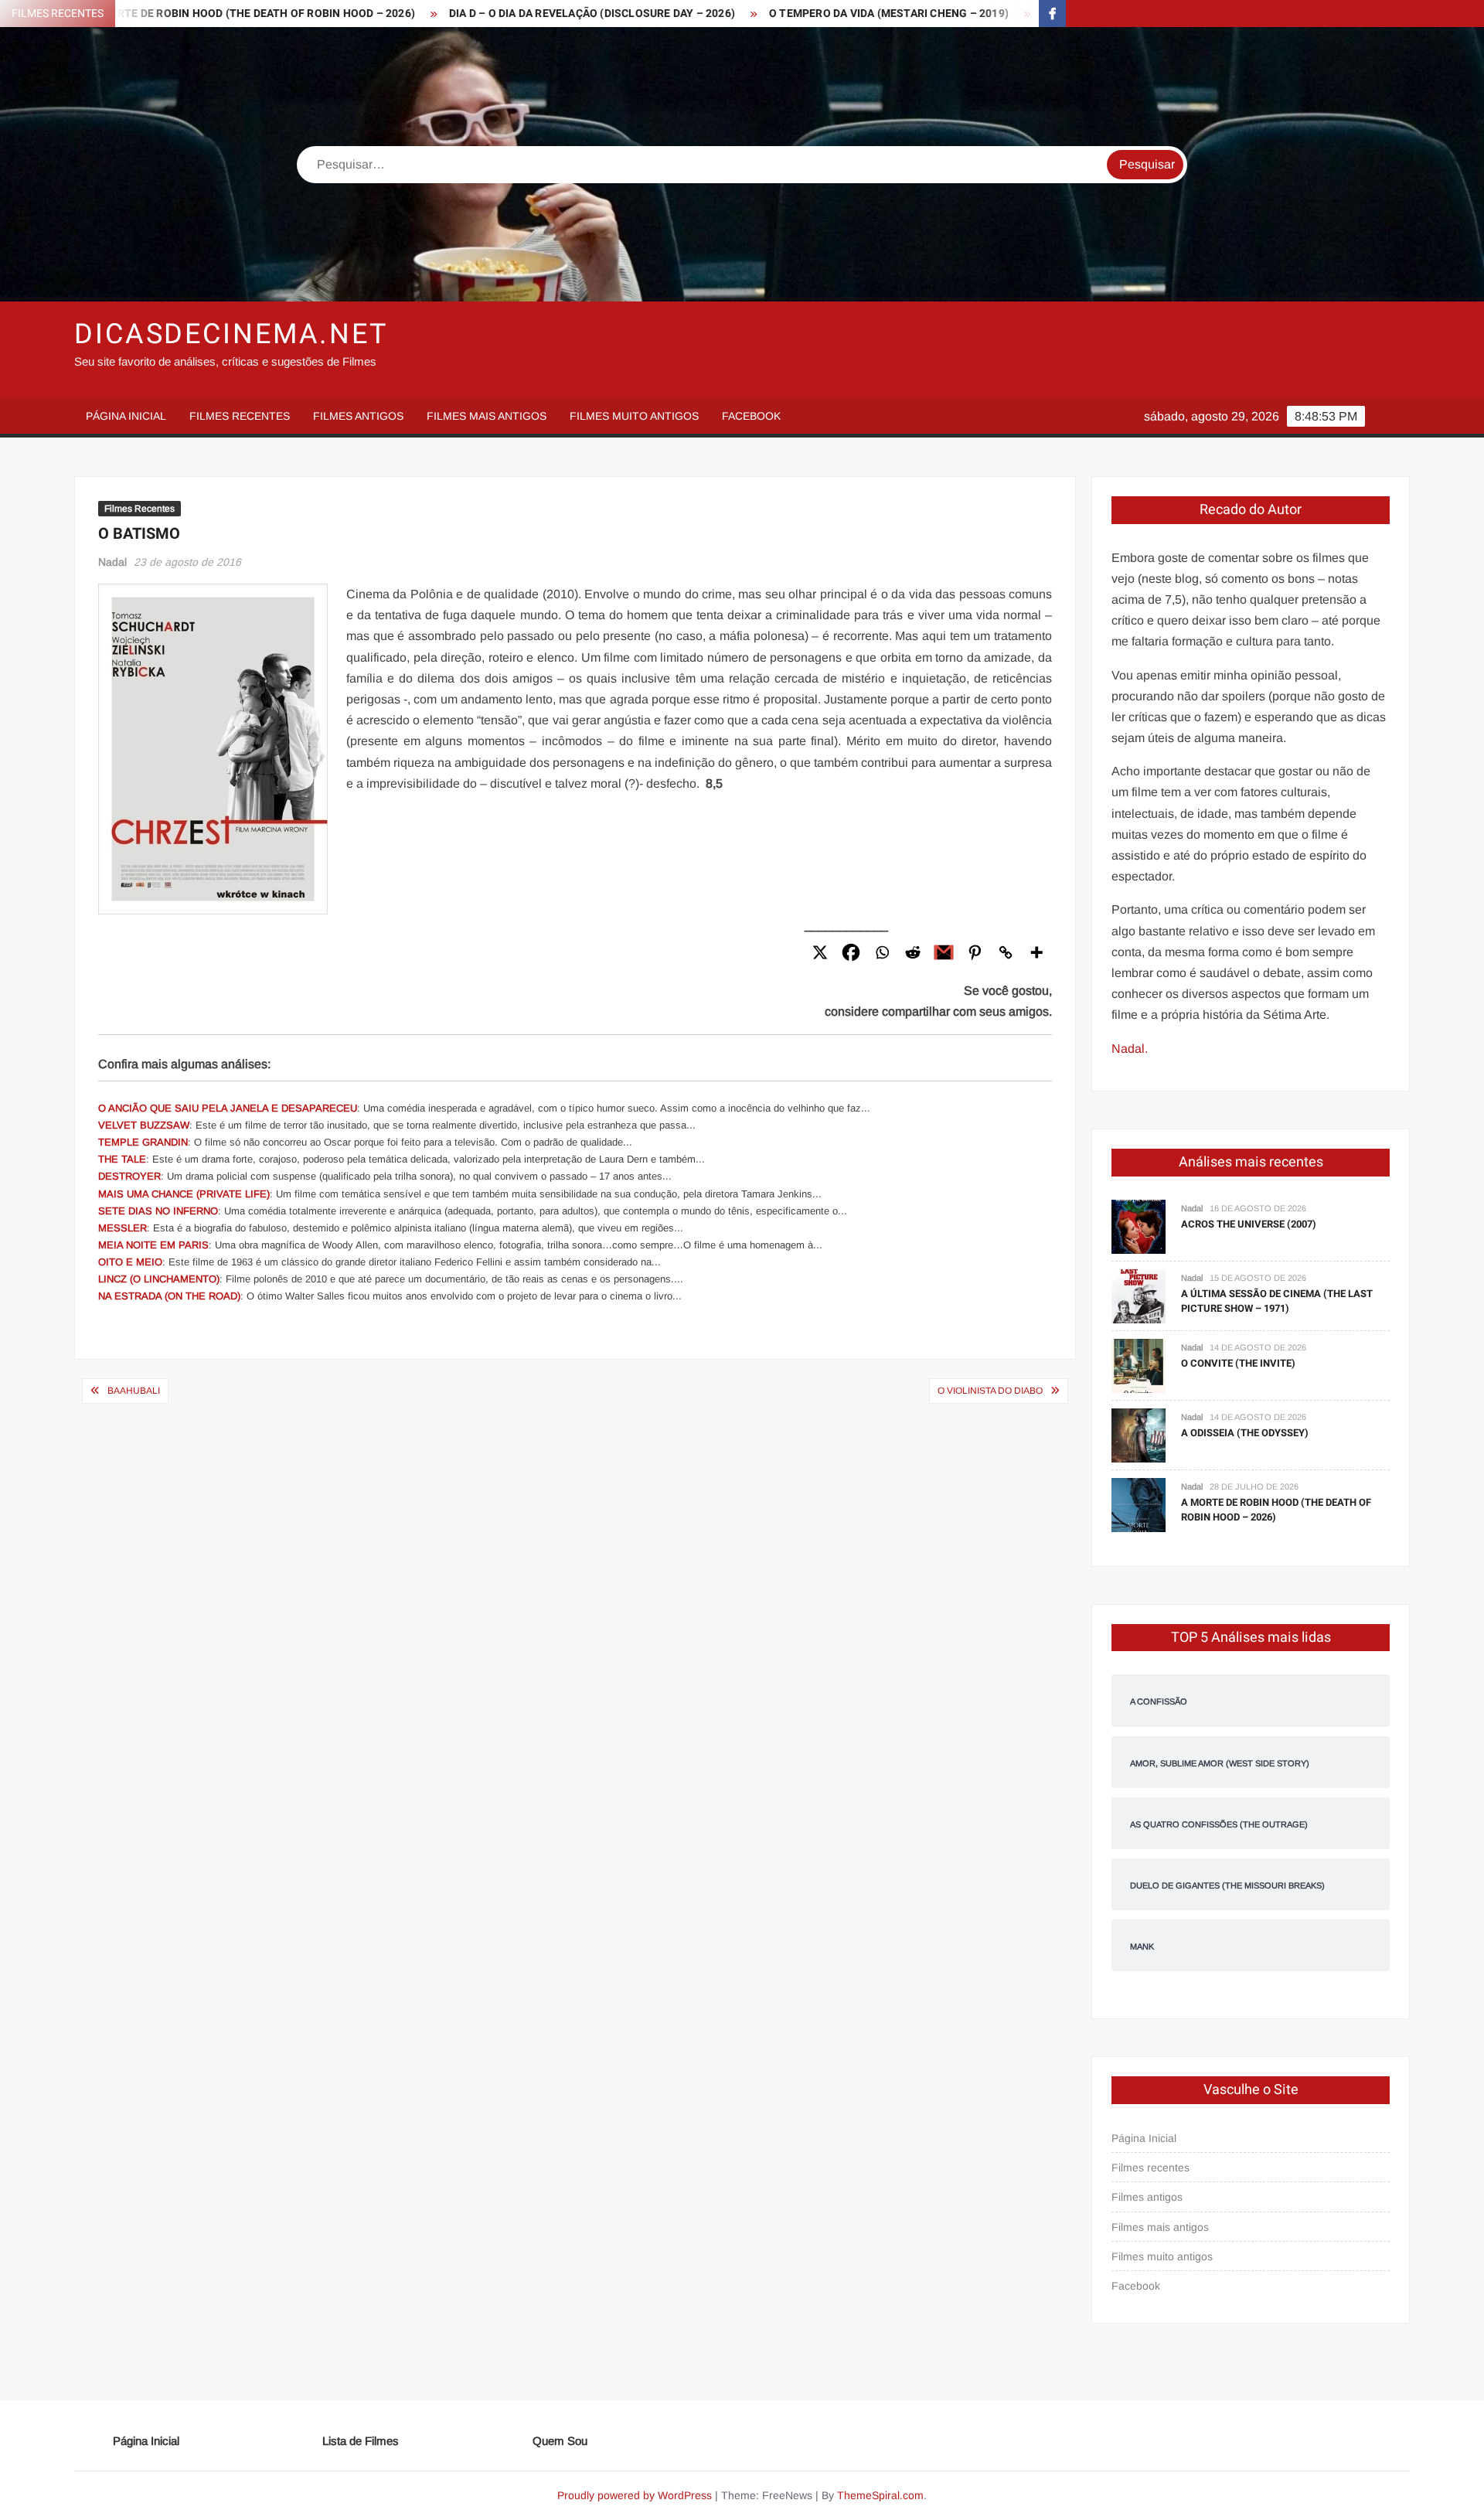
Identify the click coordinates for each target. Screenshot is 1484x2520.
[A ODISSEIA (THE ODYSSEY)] (1139, 1434)
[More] (1036, 952)
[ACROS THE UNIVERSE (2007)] (1139, 1226)
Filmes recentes (240, 416)
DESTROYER (129, 1176)
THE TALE (122, 1159)
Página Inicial (126, 416)
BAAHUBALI (134, 1391)
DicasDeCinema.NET (231, 334)
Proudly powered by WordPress (635, 2495)
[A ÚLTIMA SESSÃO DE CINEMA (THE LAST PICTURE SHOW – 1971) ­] (1139, 1295)
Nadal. (1130, 1049)
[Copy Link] (1006, 952)
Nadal (112, 562)
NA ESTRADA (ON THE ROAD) (169, 1296)
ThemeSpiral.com (880, 2495)
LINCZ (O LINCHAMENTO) (159, 1279)
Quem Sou (560, 2441)
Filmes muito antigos (634, 416)
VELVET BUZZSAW (144, 1125)
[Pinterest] (975, 952)
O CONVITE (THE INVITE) (1238, 1363)
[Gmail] (944, 952)
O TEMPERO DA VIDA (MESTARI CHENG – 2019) (787, 14)
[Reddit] (913, 952)
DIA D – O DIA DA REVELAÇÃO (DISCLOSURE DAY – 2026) (490, 14)
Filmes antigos (358, 416)
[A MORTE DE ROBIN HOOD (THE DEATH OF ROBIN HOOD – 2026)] (1139, 1504)
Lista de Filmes (361, 2441)
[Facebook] (851, 952)
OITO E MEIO (130, 1262)
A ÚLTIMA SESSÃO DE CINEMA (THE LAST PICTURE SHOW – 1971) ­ (1277, 1301)
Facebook (751, 416)
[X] (820, 952)
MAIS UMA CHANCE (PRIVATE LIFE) (184, 1194)
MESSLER (123, 1228)
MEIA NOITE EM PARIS (153, 1245)
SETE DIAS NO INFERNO (158, 1211)
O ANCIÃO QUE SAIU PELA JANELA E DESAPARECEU (228, 1108)
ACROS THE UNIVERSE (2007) (1249, 1224)
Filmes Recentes (140, 509)
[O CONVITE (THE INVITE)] (1139, 1365)
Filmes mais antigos (487, 416)
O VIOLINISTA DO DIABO (990, 1391)
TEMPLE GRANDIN (143, 1142)
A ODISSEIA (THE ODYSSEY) (1245, 1433)
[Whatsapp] (882, 952)
